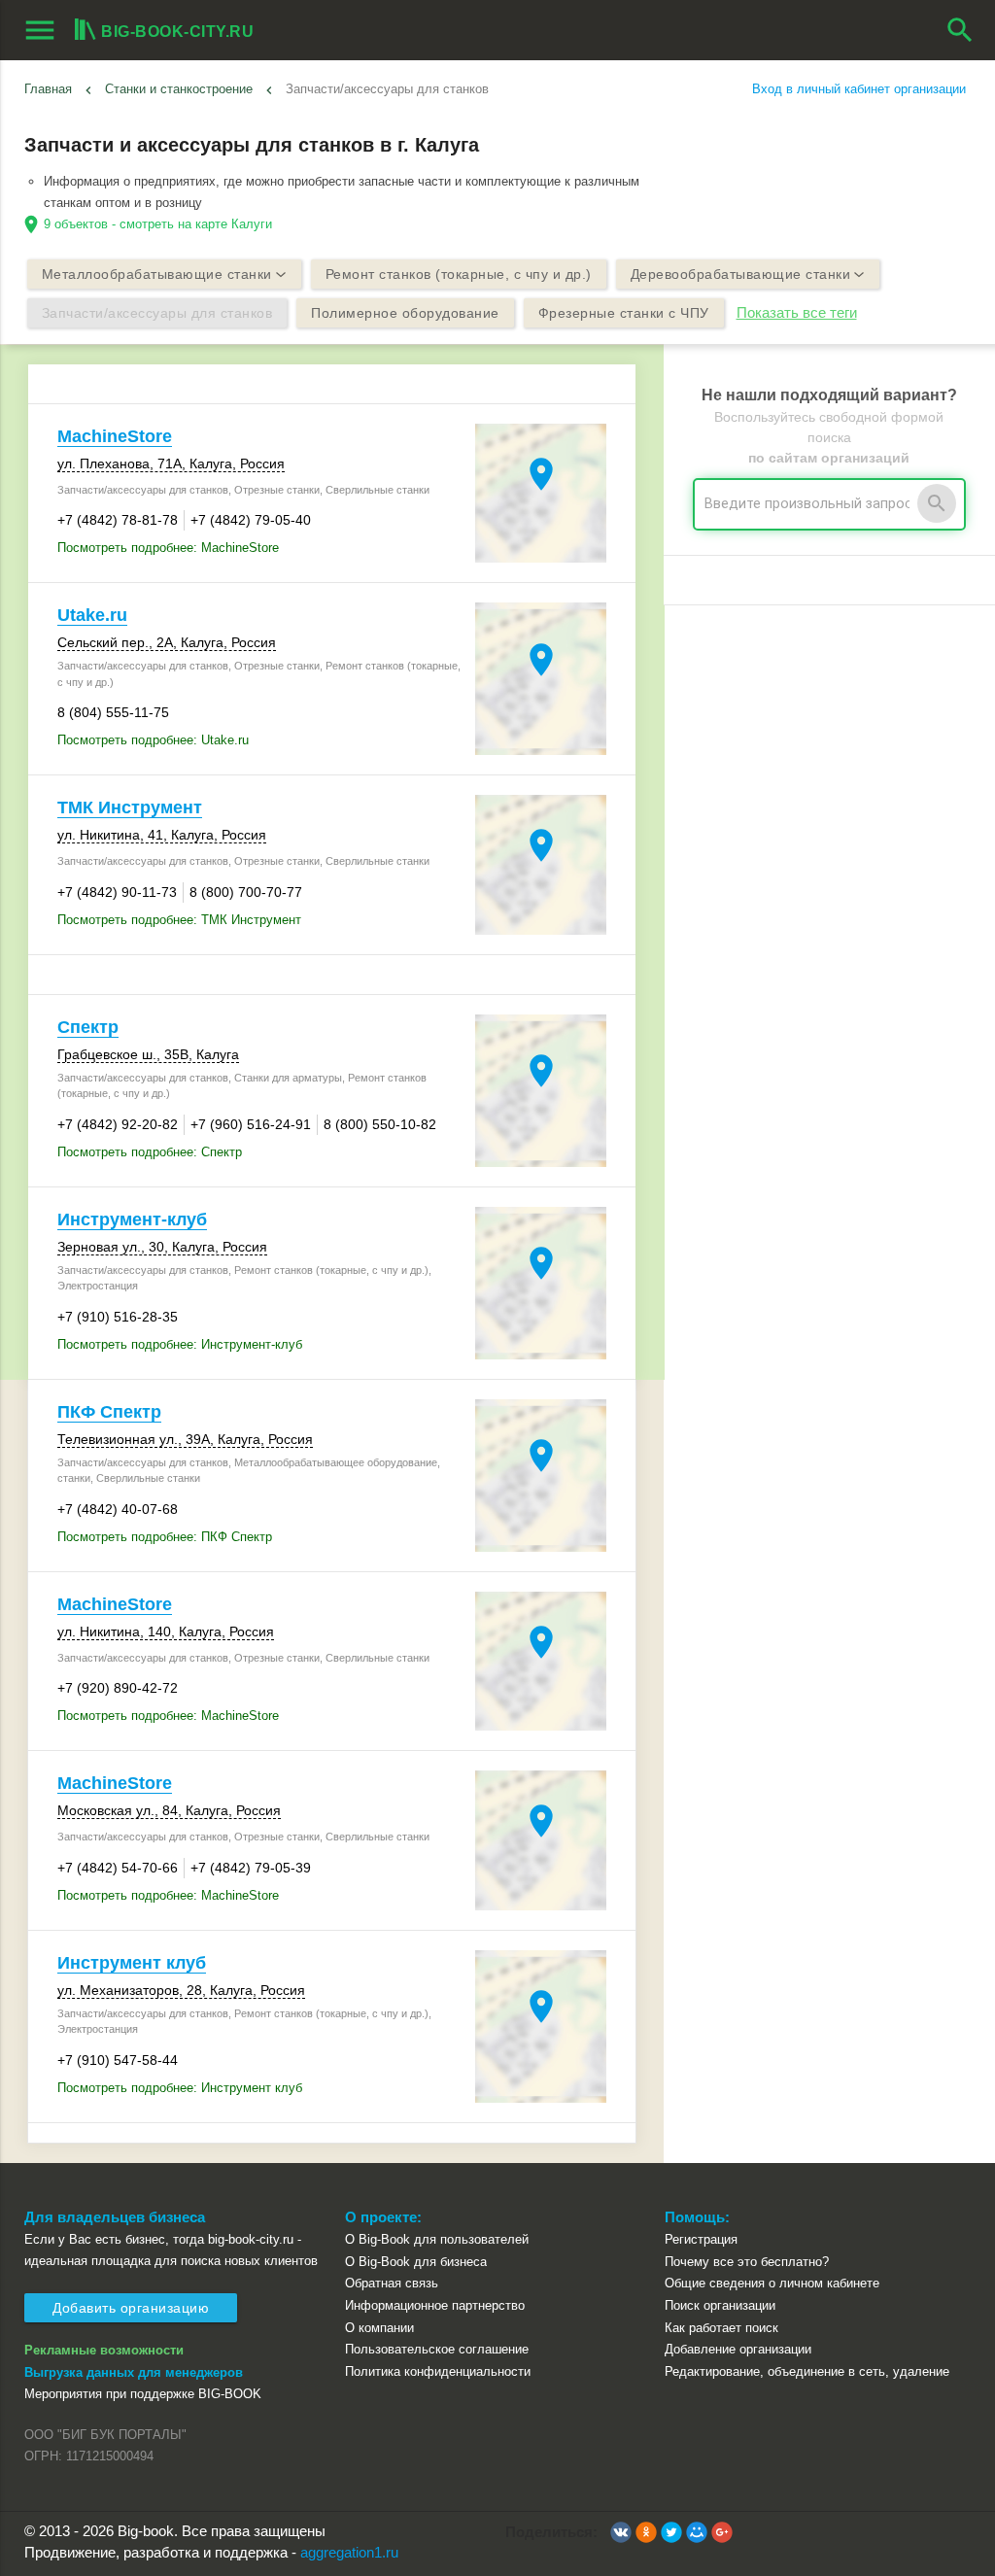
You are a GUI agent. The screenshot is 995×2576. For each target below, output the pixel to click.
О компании (379, 2328)
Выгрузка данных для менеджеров (134, 2372)
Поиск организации (720, 2305)
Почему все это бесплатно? (747, 2262)
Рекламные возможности (104, 2350)
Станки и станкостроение (179, 89)
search (960, 30)
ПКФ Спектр (109, 1412)
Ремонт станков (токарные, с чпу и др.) (459, 274)
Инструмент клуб (132, 1963)
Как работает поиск (721, 2328)
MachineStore (115, 436)
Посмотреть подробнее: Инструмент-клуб (180, 1344)
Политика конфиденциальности (438, 2371)
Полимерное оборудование (405, 313)
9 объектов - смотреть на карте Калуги (158, 224)
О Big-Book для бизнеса (416, 2262)
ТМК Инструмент (130, 807)
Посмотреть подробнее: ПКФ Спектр (165, 1537)
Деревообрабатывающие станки (741, 274)
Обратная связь (392, 2283)
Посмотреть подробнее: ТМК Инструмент (179, 920)
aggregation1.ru (349, 2553)
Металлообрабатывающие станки (157, 274)
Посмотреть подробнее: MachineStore (168, 548)
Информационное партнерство (435, 2305)
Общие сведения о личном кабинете (772, 2283)
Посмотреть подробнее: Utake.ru (153, 740)
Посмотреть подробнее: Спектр (150, 1152)
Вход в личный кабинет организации (859, 89)
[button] (621, 2532)
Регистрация (701, 2239)
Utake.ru (92, 615)
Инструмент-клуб (132, 1219)
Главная (48, 89)
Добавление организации (738, 2349)
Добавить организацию (131, 2308)
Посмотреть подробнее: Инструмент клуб (180, 2088)
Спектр (88, 1027)
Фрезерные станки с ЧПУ (624, 313)
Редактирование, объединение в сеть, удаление (807, 2371)
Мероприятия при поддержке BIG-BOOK (143, 2394)
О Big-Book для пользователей (437, 2239)
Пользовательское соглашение (437, 2349)
